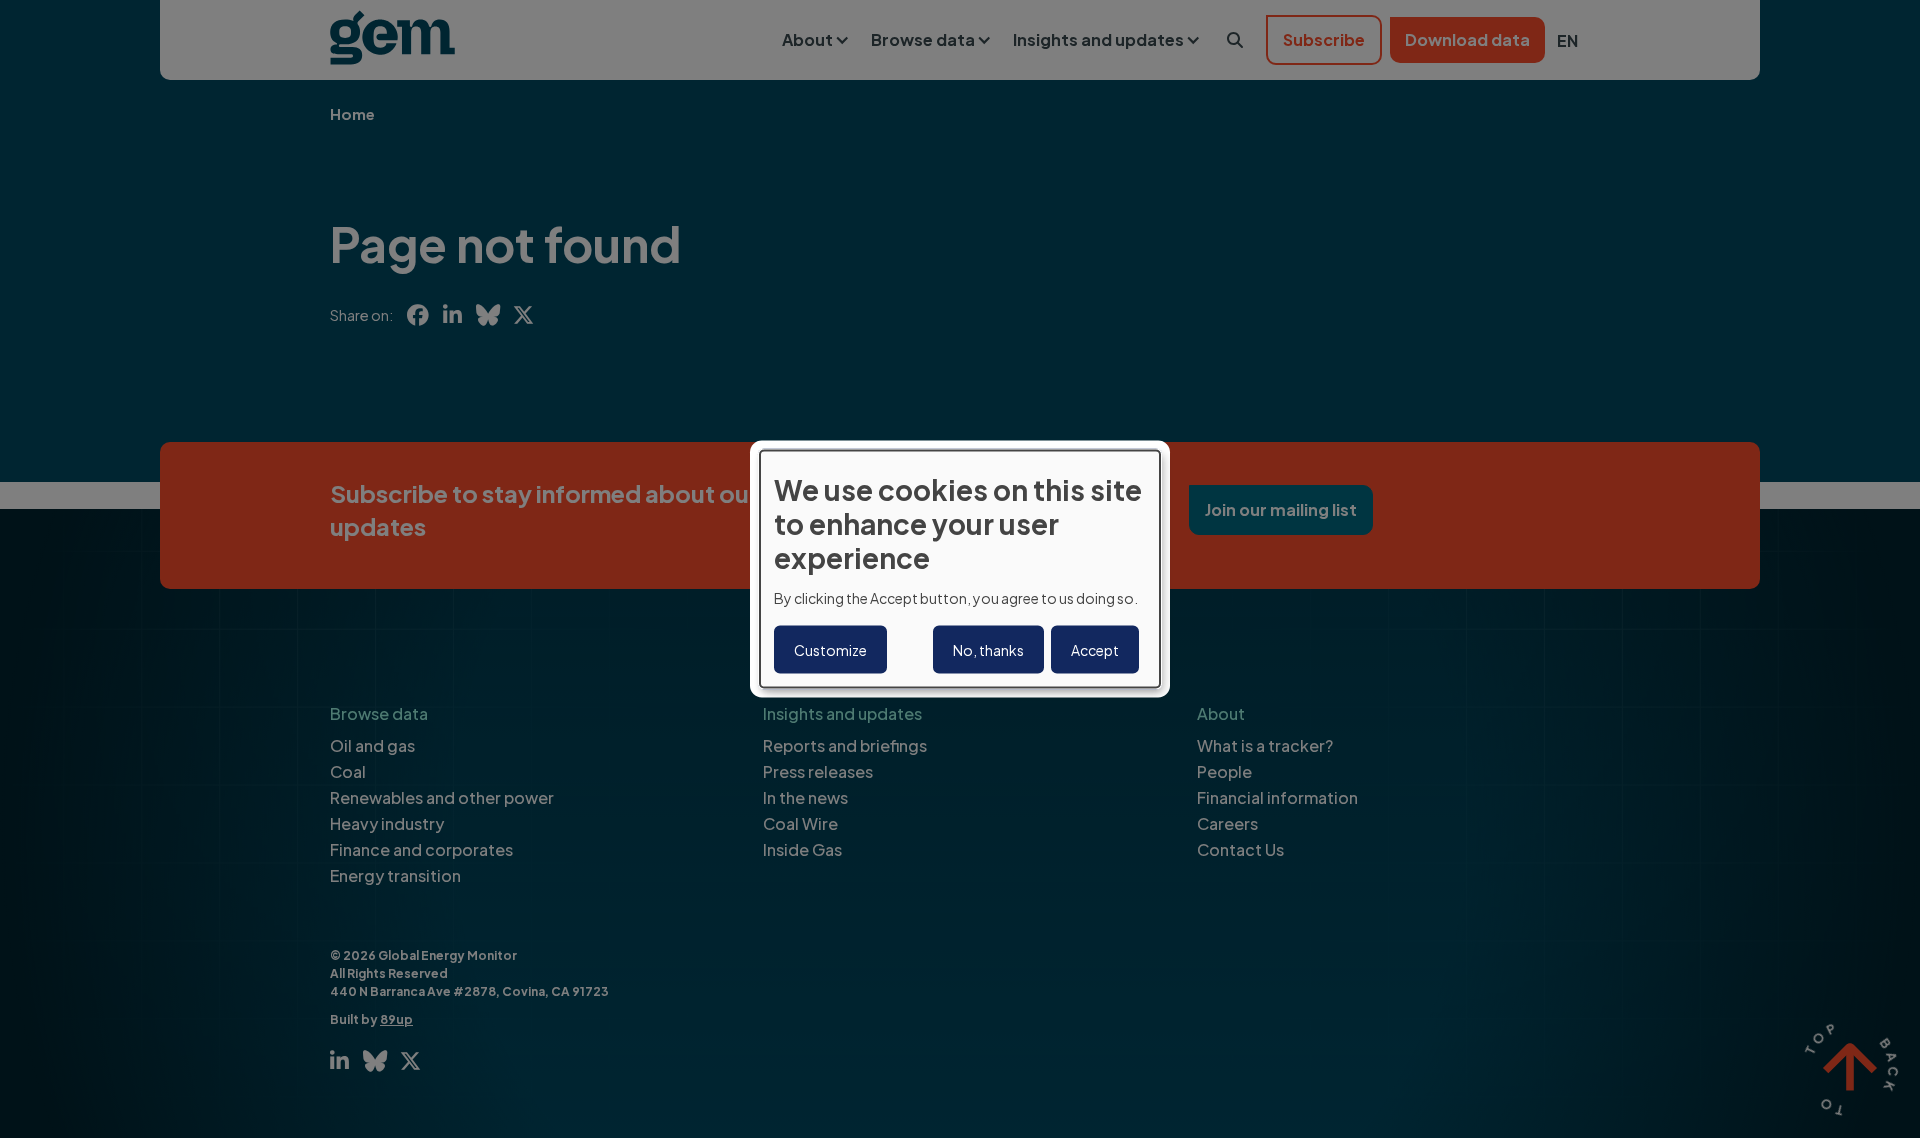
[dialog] (960, 569)
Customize (830, 649)
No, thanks (988, 649)
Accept (1095, 649)
